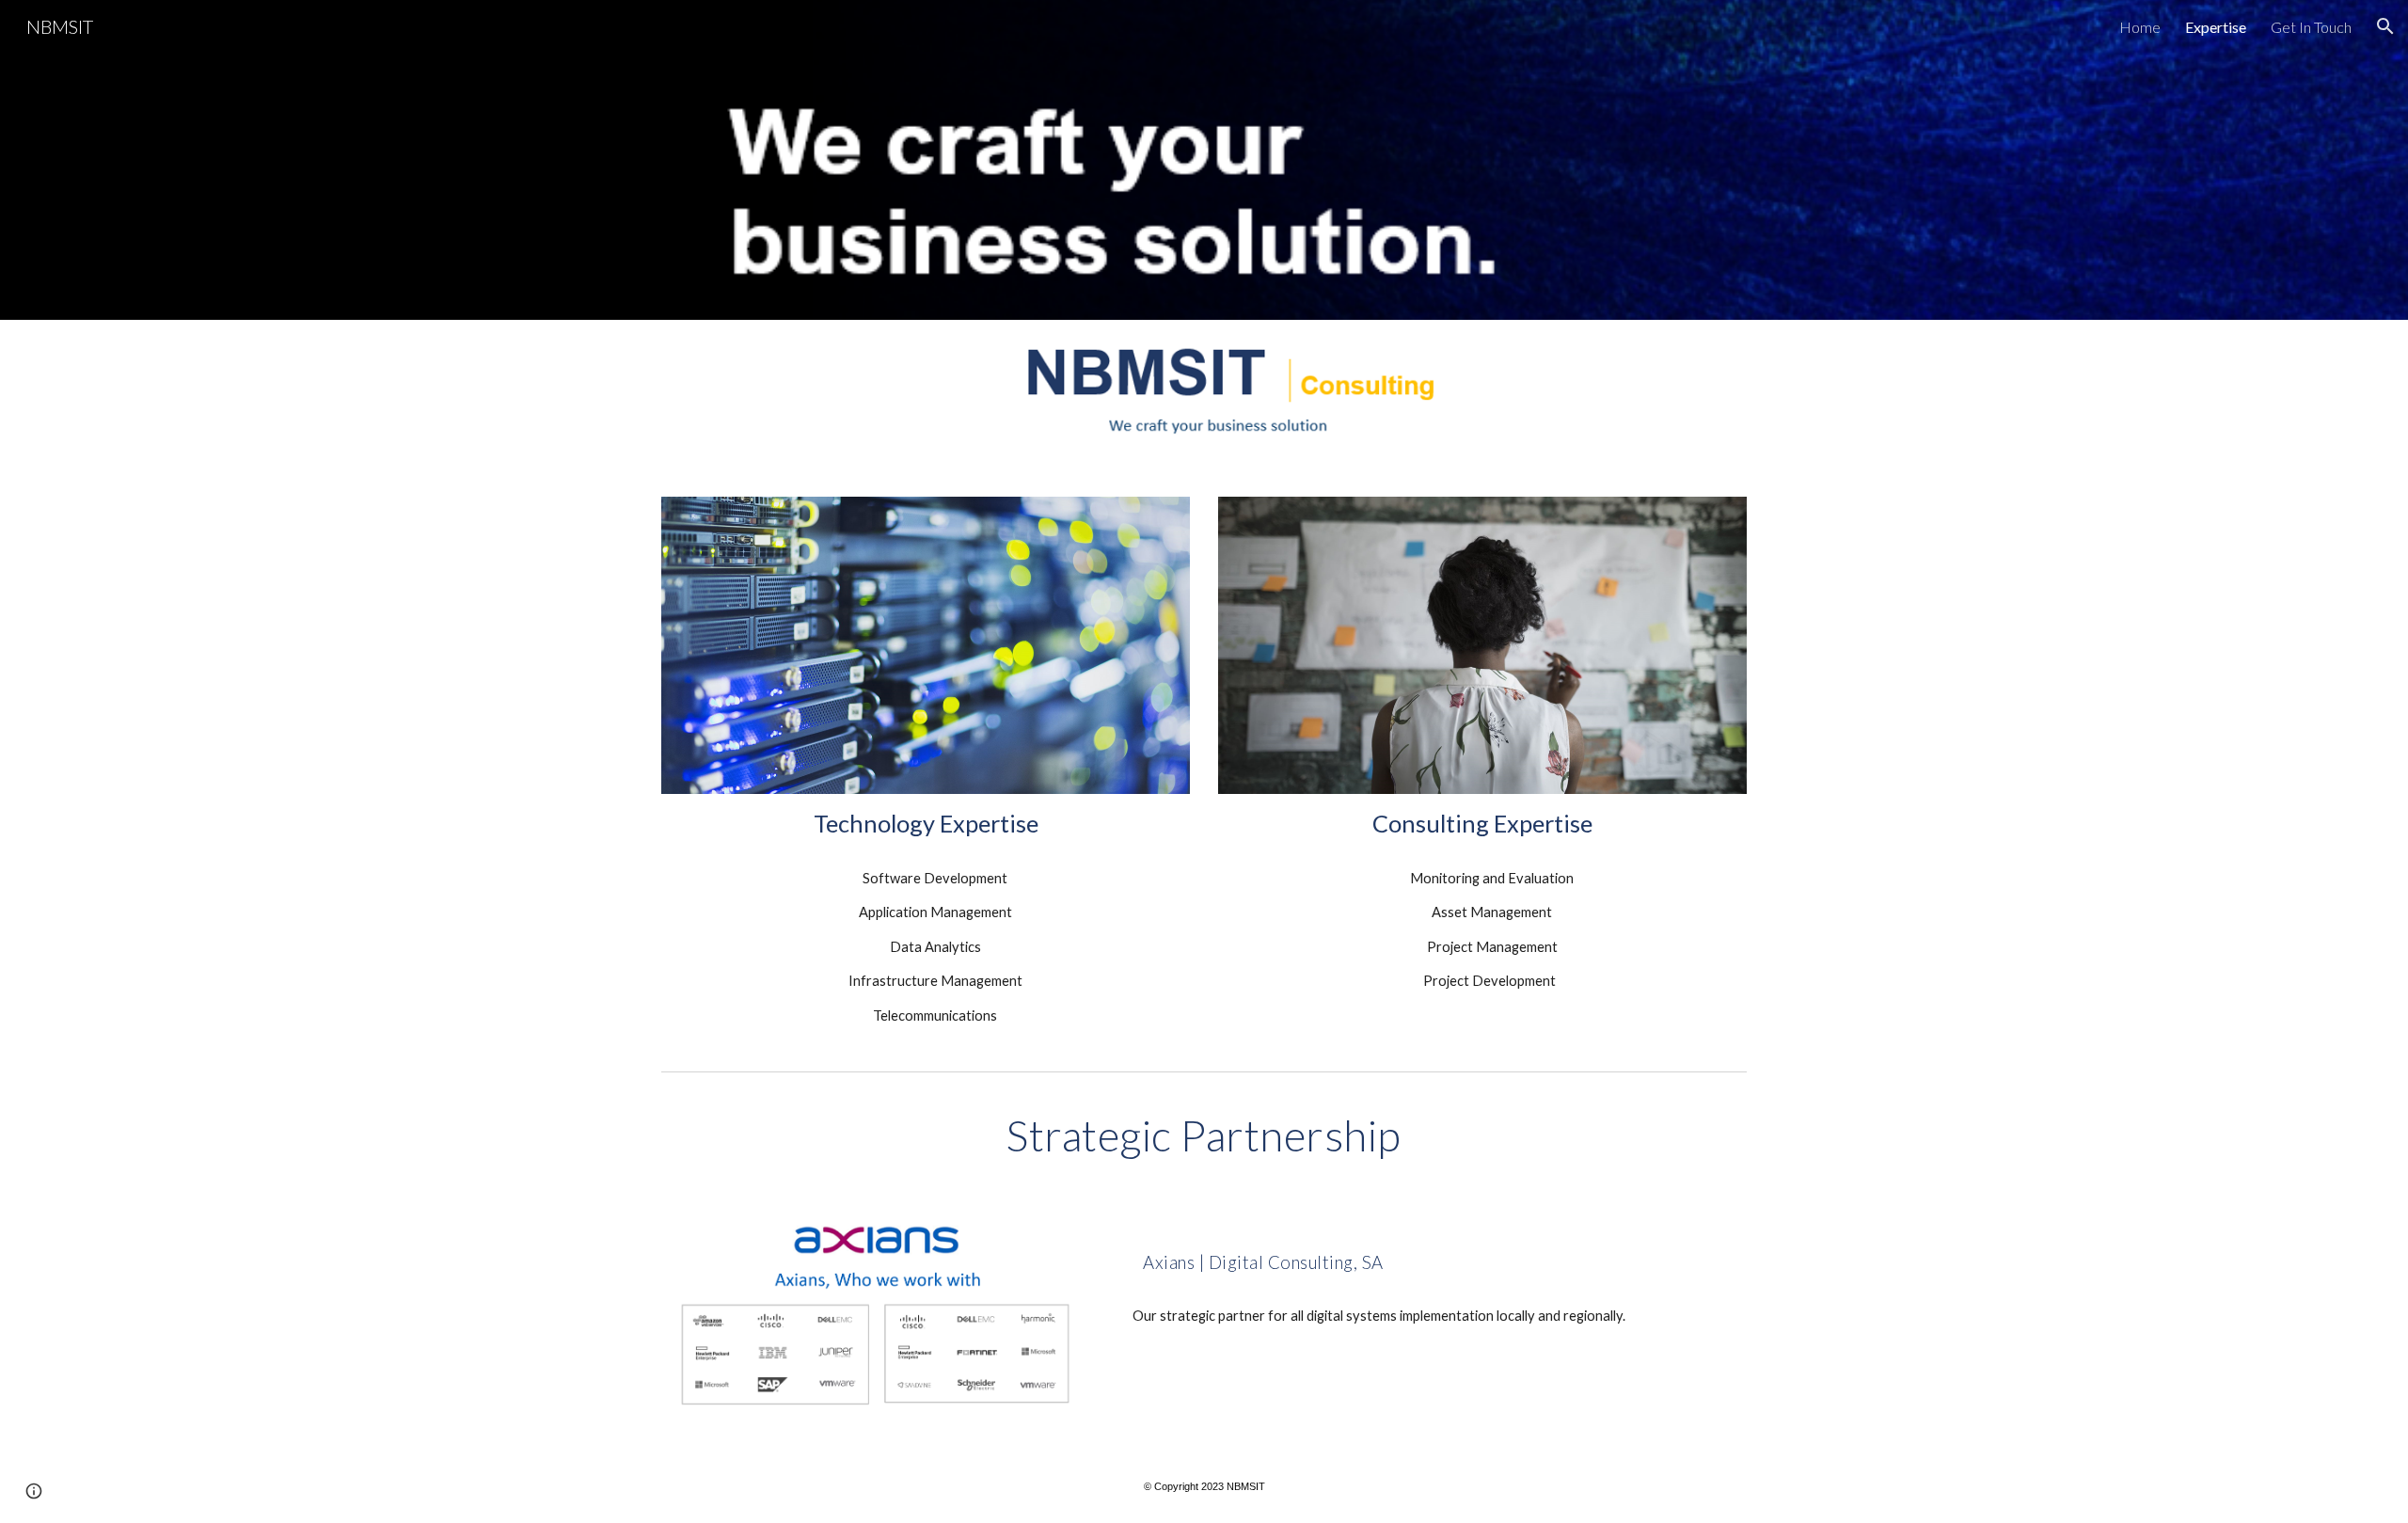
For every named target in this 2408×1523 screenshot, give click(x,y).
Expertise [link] (2216, 27)
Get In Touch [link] (2311, 27)
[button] (2385, 26)
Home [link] (2140, 27)
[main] (926, 824)
